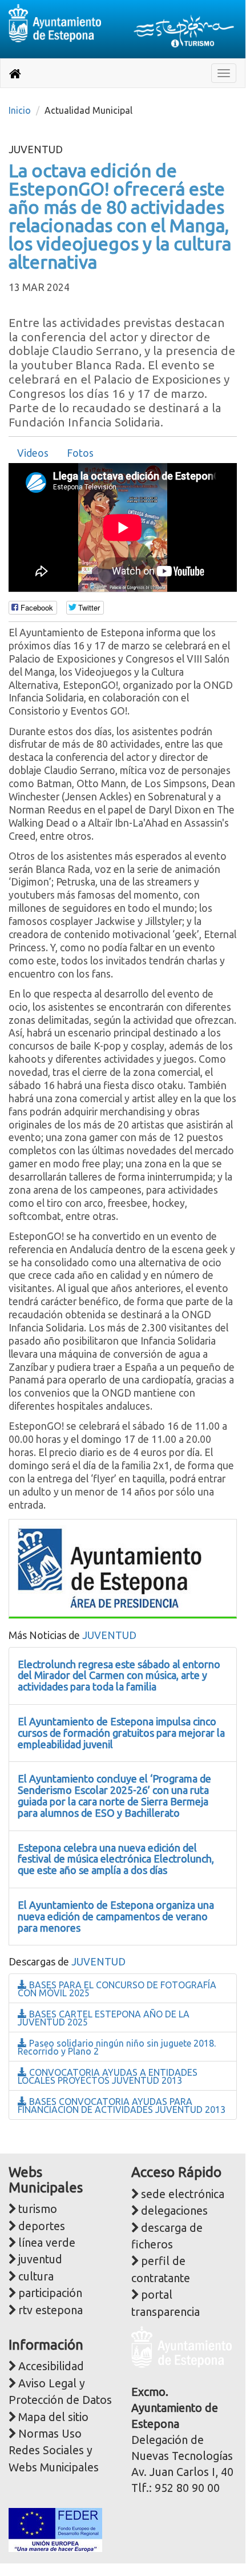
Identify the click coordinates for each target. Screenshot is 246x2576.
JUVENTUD (109, 1635)
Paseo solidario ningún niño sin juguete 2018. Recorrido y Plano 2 (117, 2047)
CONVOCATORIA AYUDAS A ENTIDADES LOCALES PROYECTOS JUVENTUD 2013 (108, 2076)
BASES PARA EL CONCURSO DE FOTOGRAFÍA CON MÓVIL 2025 (117, 1989)
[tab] (33, 453)
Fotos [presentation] (80, 453)
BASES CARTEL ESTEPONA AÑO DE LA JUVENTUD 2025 (104, 2018)
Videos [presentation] (33, 453)
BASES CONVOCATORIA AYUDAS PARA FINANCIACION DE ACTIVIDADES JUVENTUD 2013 (122, 2106)
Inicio (20, 110)
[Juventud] (110, 1567)
